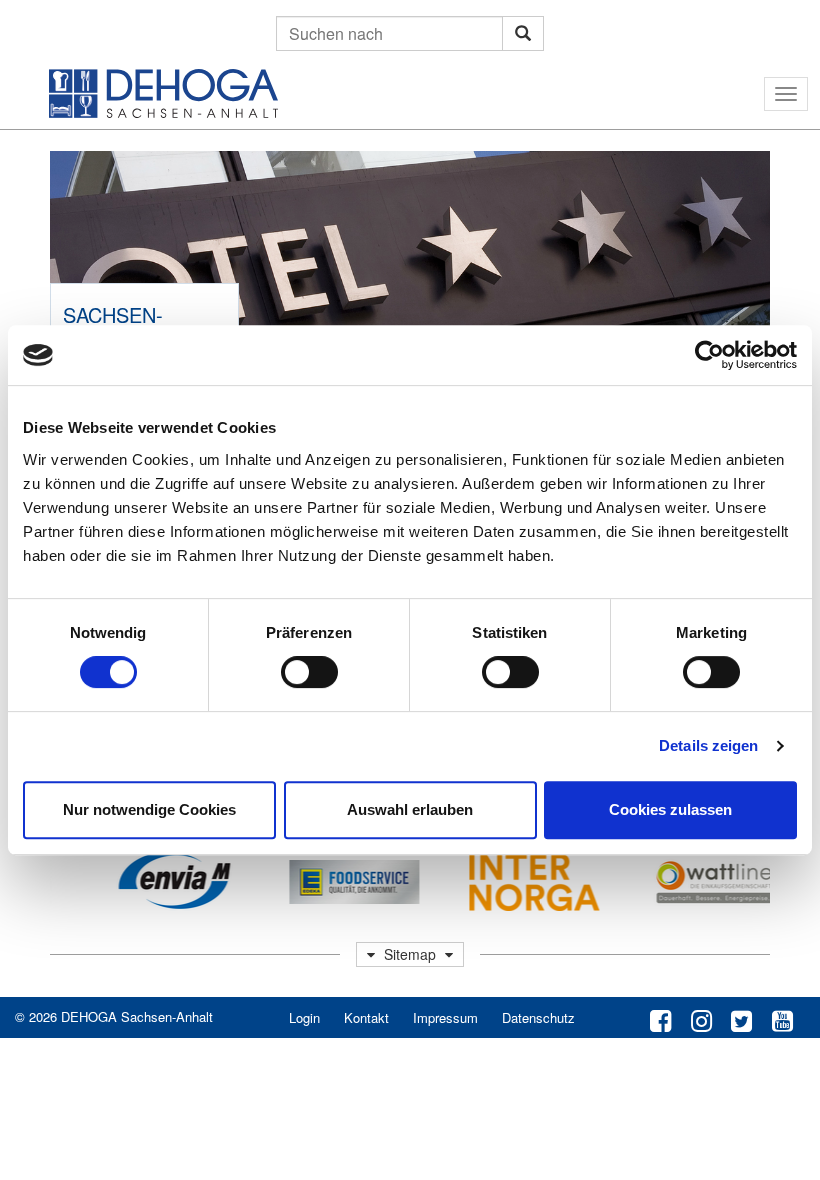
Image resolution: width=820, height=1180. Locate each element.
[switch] (309, 672)
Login (304, 1017)
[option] (161, 882)
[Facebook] (660, 1019)
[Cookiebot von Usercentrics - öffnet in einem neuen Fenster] (709, 355)
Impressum (445, 1017)
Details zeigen (708, 745)
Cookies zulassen (670, 809)
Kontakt (366, 1017)
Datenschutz (538, 1017)
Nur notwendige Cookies (149, 809)
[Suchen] (523, 33)
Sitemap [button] (410, 954)
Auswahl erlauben (410, 809)
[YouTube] (782, 1019)
